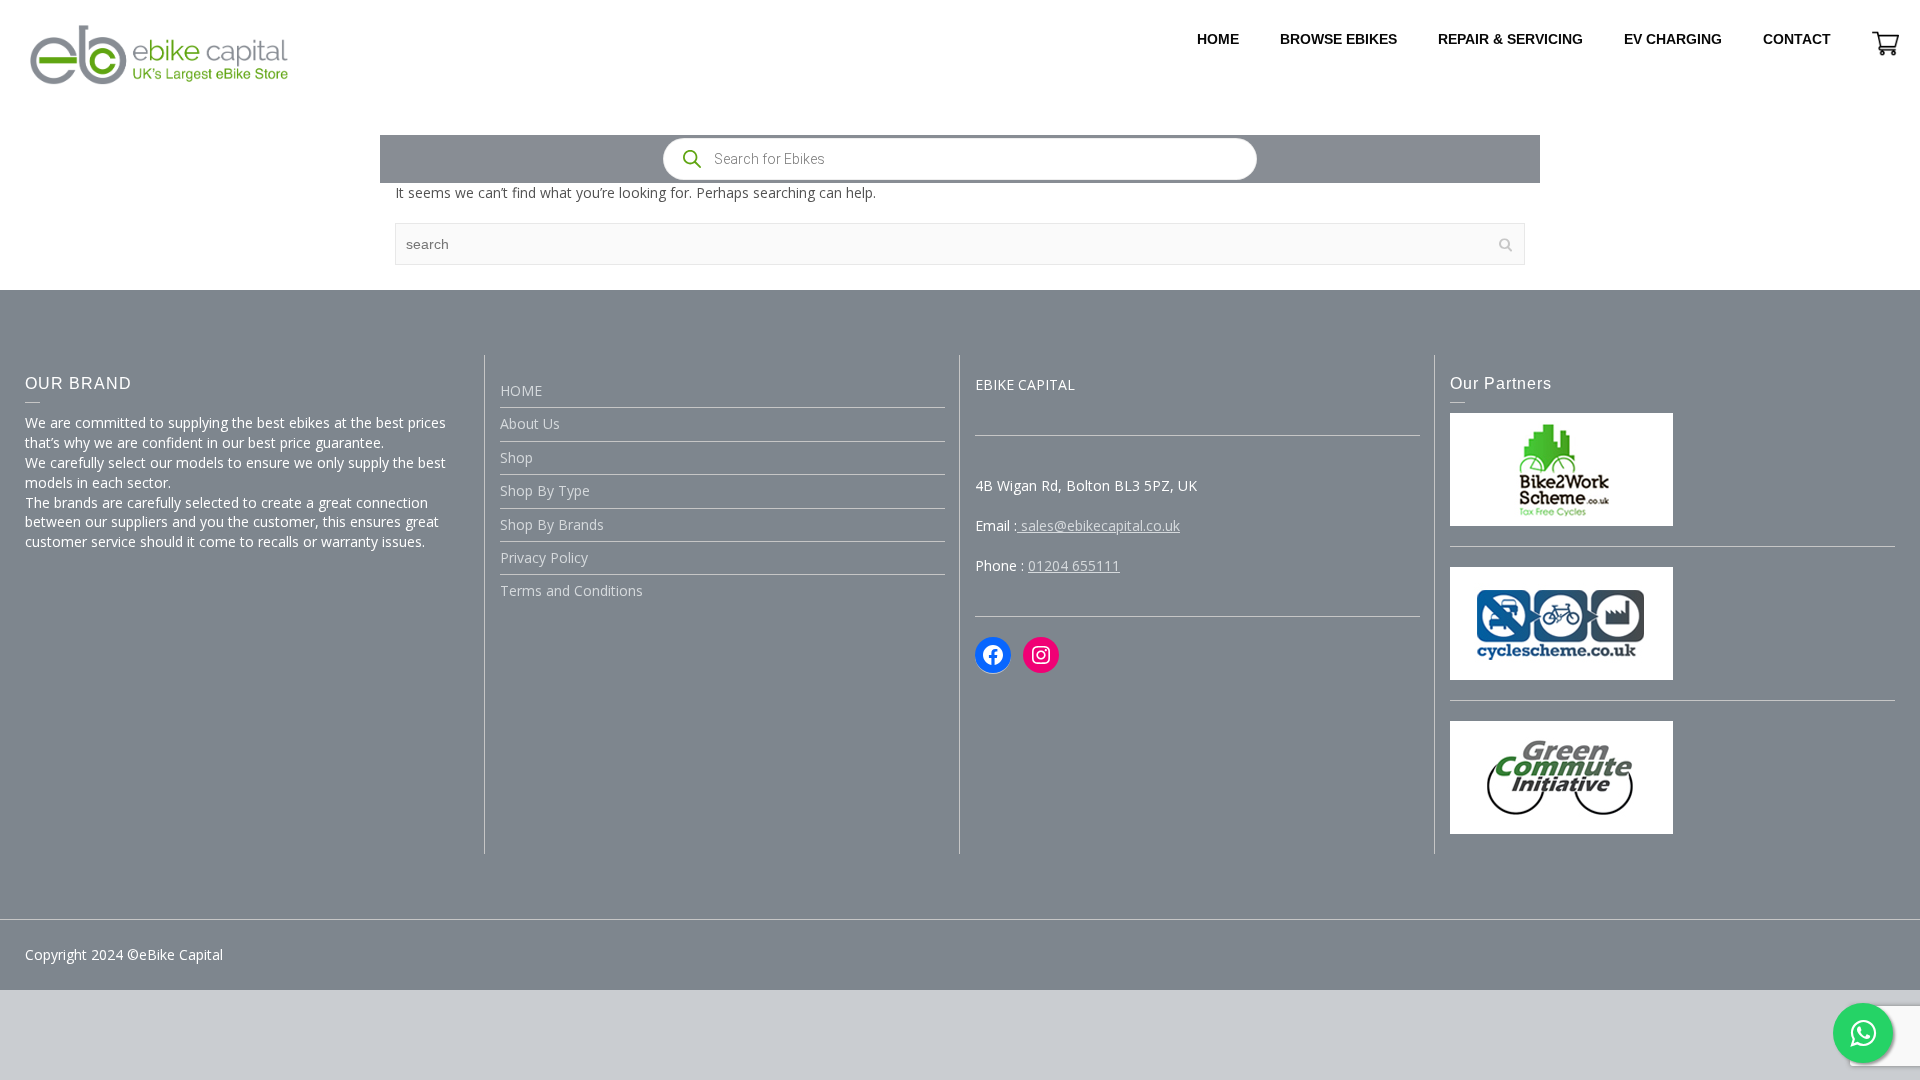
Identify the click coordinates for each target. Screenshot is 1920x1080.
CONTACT (1797, 39)
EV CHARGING (1673, 39)
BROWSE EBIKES (1338, 39)
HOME (1218, 39)
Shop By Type (545, 490)
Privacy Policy (544, 557)
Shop (516, 457)
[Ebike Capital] (159, 53)
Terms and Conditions (571, 590)
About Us (530, 423)
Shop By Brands (552, 524)
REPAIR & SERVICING (1510, 39)
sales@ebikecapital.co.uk (1098, 525)
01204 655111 (1074, 565)
